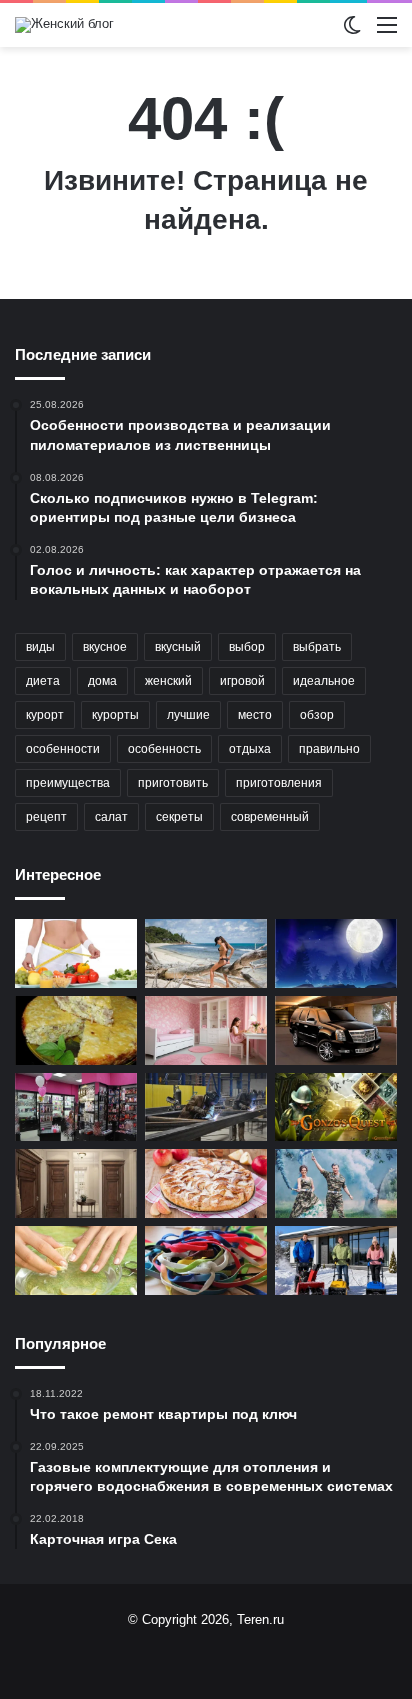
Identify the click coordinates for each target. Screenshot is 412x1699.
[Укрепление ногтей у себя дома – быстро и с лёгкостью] (76, 1260)
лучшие (188, 715)
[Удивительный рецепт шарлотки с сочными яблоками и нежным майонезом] (206, 1183)
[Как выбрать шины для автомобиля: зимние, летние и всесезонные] (336, 1030)
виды (40, 647)
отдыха (250, 749)
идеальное (324, 681)
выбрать (317, 647)
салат (111, 817)
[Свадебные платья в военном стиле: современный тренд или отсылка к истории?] (336, 1183)
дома (102, 681)
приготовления (279, 783)
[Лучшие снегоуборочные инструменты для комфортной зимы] (336, 1260)
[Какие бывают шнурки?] (206, 1260)
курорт (45, 715)
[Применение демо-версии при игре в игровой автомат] (336, 1107)
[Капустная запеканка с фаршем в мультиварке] (76, 1030)
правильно (329, 749)
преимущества (68, 783)
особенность (164, 749)
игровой (242, 681)
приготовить (173, 783)
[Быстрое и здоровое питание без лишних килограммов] (76, 953)
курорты (115, 715)
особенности (63, 749)
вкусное (105, 647)
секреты (179, 817)
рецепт (46, 817)
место (255, 715)
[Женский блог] (64, 25)
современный (270, 817)
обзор (317, 715)
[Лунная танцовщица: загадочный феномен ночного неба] (336, 953)
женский (168, 681)
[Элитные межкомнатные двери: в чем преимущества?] (76, 1183)
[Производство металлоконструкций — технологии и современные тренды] (206, 1107)
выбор (247, 647)
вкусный (178, 647)
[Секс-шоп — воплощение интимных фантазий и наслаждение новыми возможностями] (76, 1107)
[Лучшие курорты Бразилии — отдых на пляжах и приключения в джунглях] (206, 953)
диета (43, 681)
